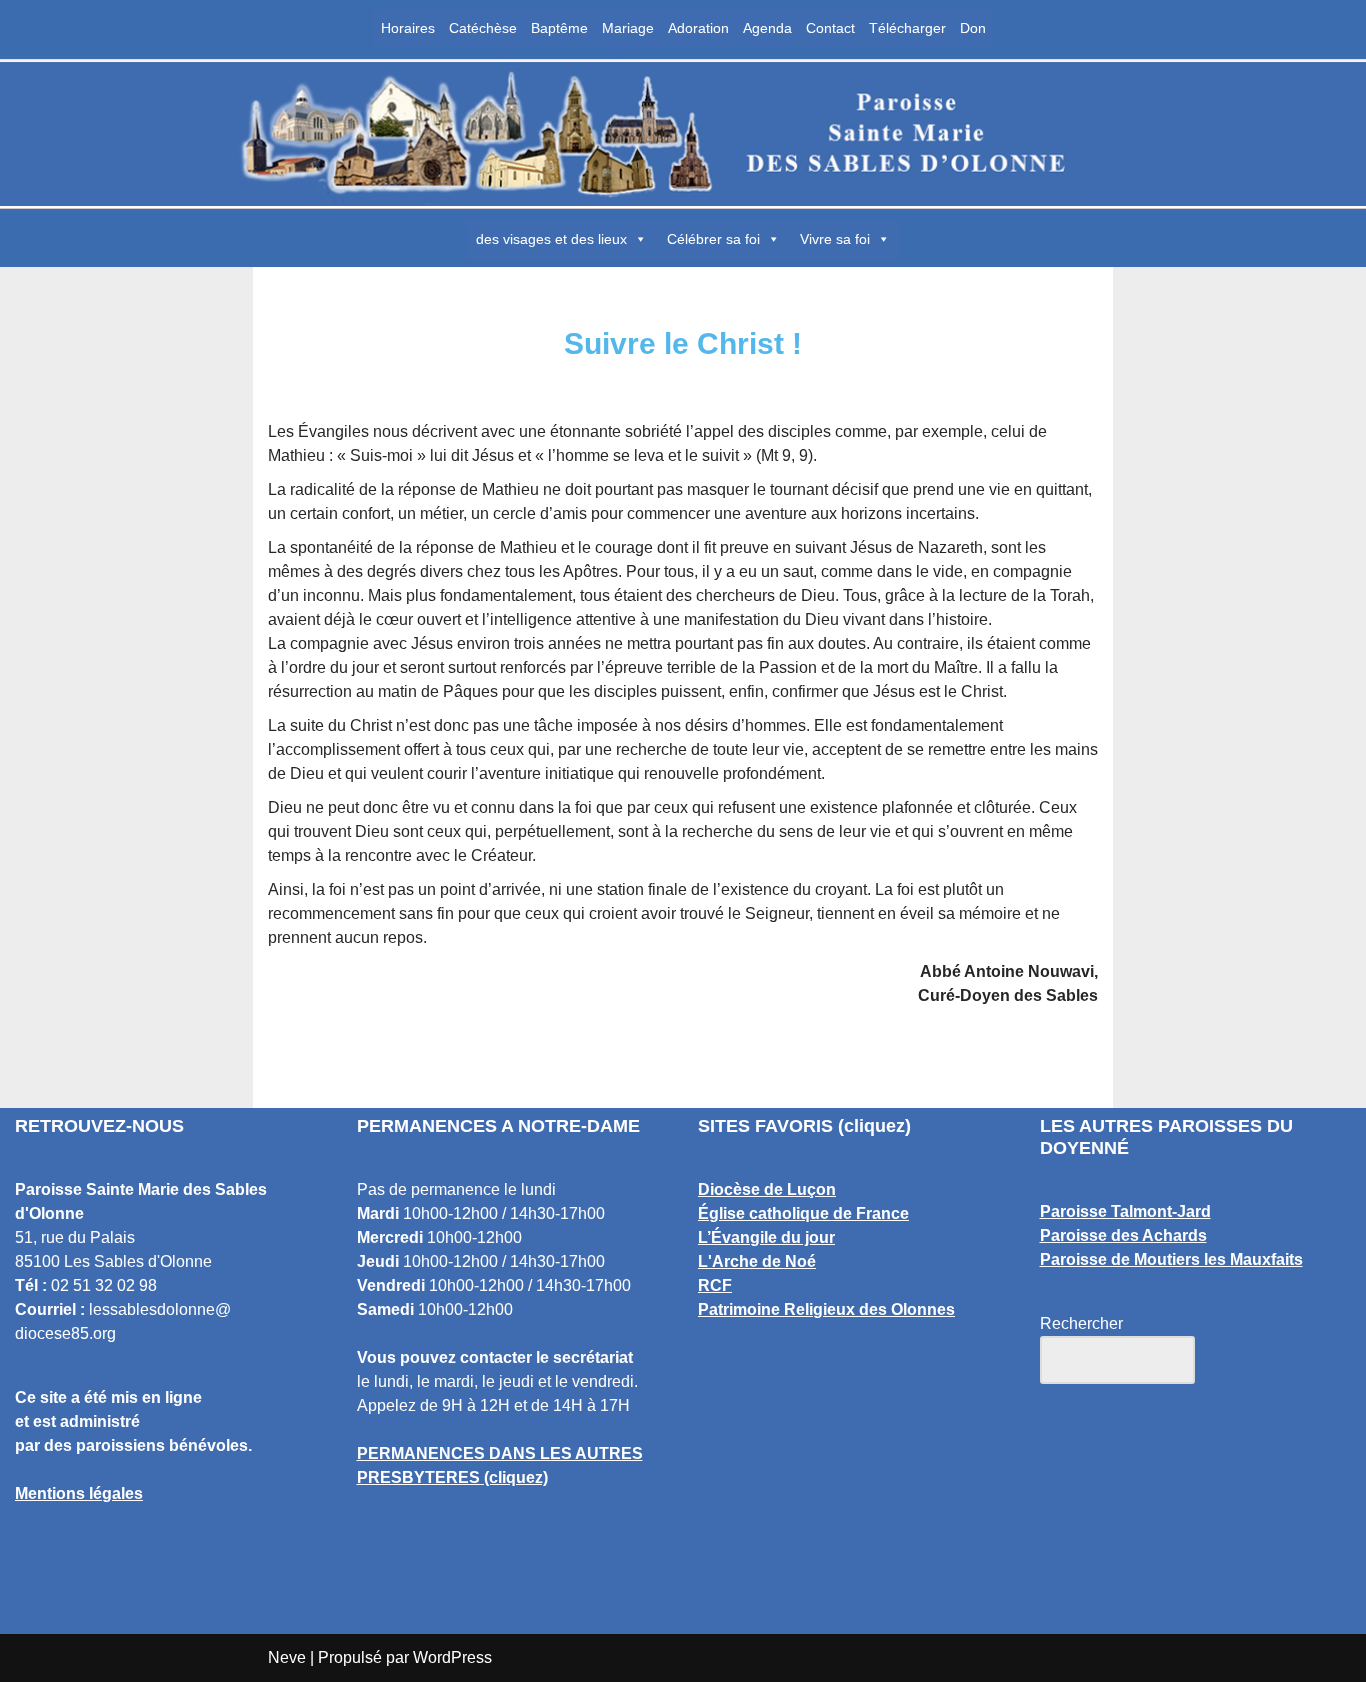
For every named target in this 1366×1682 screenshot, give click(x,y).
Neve (287, 1657)
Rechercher (1081, 1323)
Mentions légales (79, 1493)
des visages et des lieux (551, 239)
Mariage (628, 28)
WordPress (452, 1657)
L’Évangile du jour (766, 1237)
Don (973, 28)
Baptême (559, 28)
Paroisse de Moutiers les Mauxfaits (1171, 1259)
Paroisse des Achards (1123, 1235)
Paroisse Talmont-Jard (1125, 1211)
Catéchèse (483, 28)
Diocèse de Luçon (767, 1189)
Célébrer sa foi (713, 239)
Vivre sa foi (835, 239)
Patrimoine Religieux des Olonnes (826, 1309)
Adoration (698, 28)
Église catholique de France (803, 1213)
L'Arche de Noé (757, 1261)
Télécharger (907, 28)
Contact (830, 28)
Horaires (408, 28)
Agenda (767, 28)
